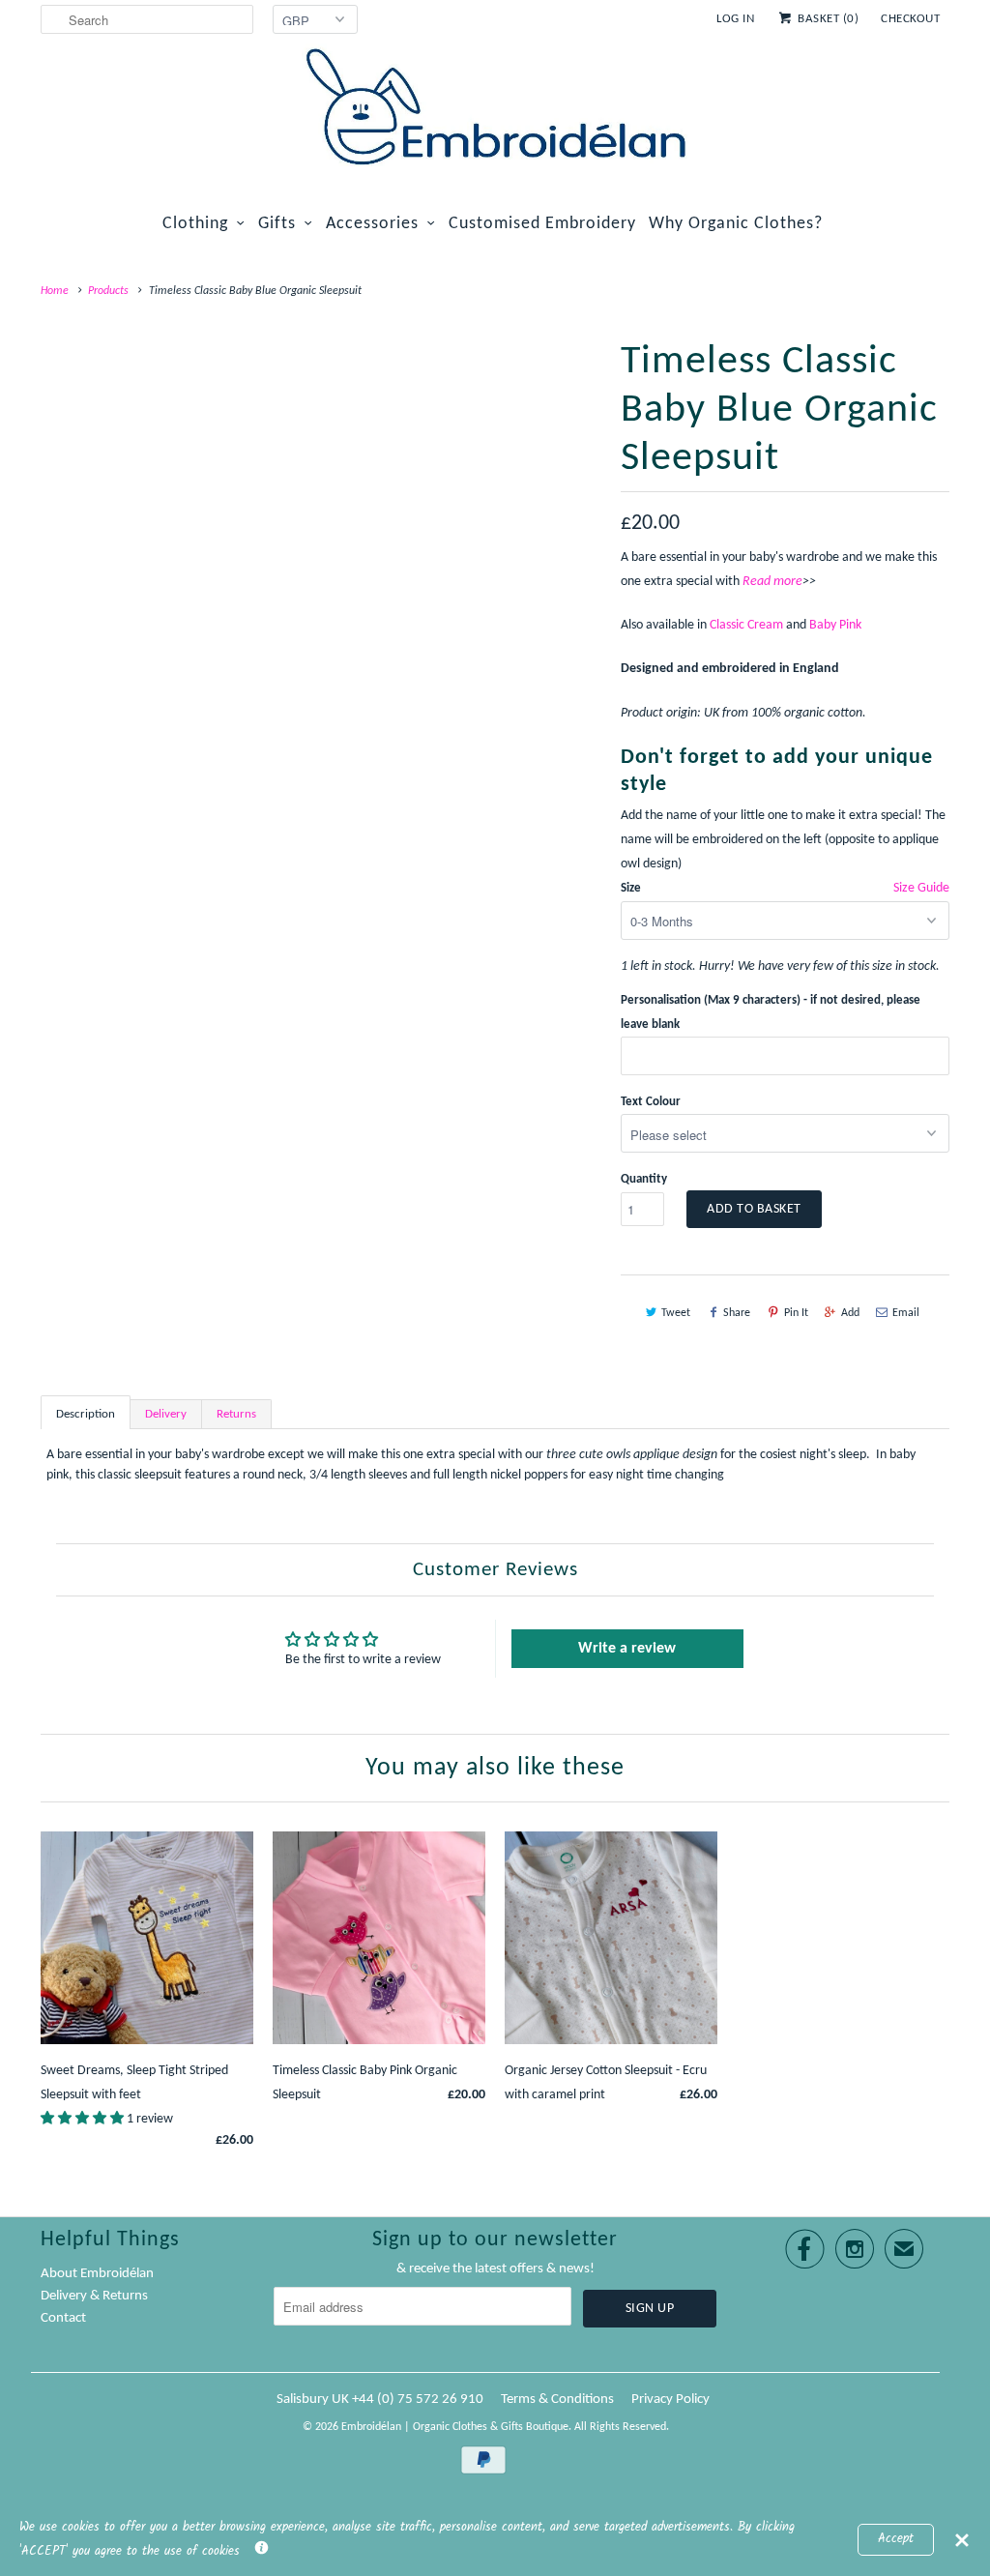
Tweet (676, 1313)
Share (737, 1313)
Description (86, 1414)
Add (850, 1313)
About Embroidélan (97, 2274)
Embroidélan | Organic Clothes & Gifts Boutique (455, 2427)
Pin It (796, 1313)
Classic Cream (746, 625)
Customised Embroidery (542, 224)
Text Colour (651, 1102)
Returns (236, 1414)
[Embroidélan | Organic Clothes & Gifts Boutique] (495, 110)
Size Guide (921, 888)
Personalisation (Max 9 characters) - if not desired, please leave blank (771, 1012)
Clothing (195, 224)
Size (631, 888)
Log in (735, 19)
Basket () (828, 19)
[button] (84, 2119)
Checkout (910, 19)
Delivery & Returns (94, 2296)
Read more (772, 582)
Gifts (277, 224)
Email (906, 1313)
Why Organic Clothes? (736, 224)
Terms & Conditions (557, 2400)
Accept (896, 2539)
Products (108, 291)
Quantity (644, 1179)
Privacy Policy (670, 2400)
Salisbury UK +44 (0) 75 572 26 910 (380, 2400)
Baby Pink (835, 625)
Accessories (372, 224)
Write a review (627, 1649)
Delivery (166, 1414)
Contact (63, 2318)
